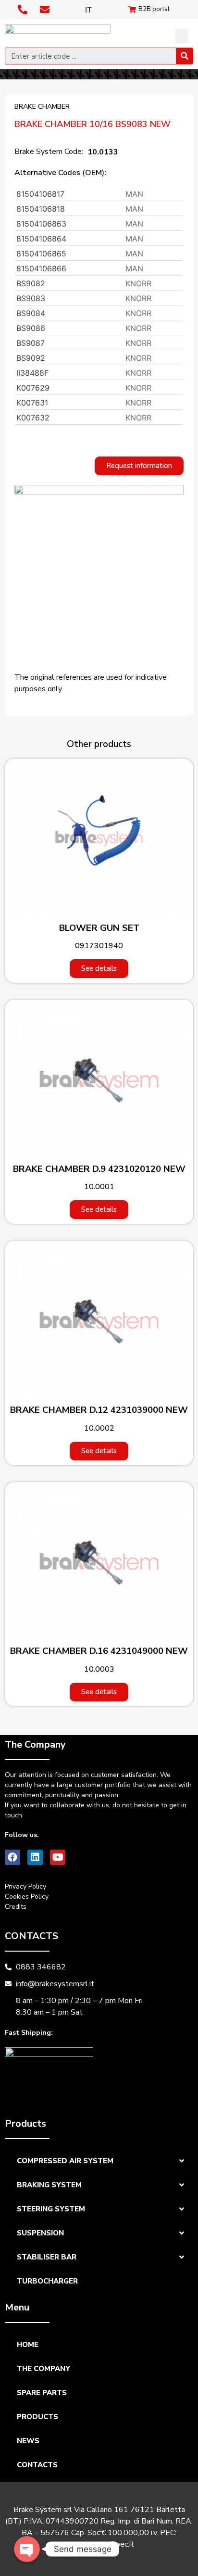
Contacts (37, 2465)
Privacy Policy (25, 1886)
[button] (182, 36)
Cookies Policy (27, 1897)
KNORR (138, 283)
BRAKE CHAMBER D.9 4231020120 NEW (99, 1169)
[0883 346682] (24, 10)
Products (37, 2417)
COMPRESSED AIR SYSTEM (65, 2161)
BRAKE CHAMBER (42, 107)
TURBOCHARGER (47, 2281)
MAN (134, 194)
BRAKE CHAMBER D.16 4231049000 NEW (99, 1651)
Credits (16, 1907)
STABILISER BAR (47, 2257)
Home (28, 2345)
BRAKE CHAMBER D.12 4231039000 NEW (99, 1410)
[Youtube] (58, 1857)
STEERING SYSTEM (51, 2209)
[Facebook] (12, 1857)
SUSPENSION (40, 2233)
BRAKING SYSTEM (49, 2185)
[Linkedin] (35, 1857)
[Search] (184, 56)
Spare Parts (42, 2393)
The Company (43, 2369)
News (28, 2441)
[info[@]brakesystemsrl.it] (46, 10)
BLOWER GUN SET (99, 928)
